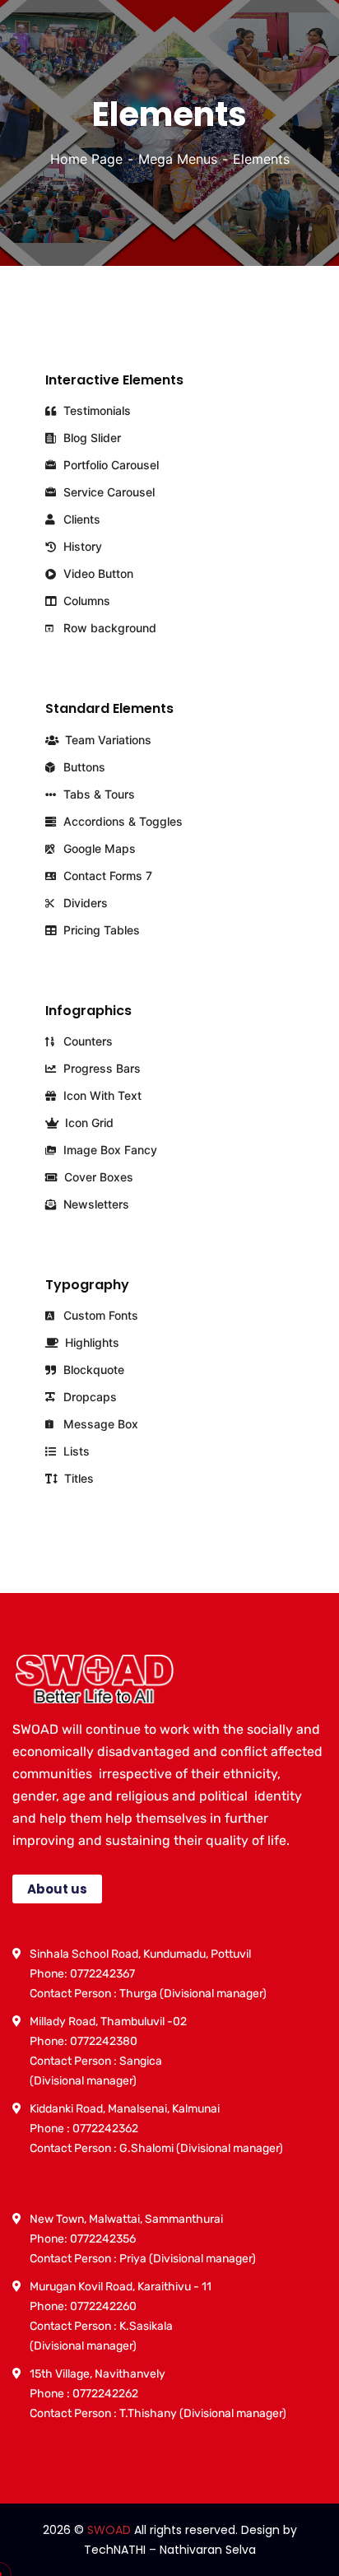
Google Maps (98, 848)
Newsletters (95, 1204)
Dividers (84, 903)
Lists (75, 1451)
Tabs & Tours (98, 794)
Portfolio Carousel (109, 465)
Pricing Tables (100, 930)
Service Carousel (107, 492)
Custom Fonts (99, 1315)
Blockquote (92, 1370)
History (81, 546)
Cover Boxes (97, 1177)
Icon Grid (88, 1123)
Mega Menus (178, 159)
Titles (77, 1478)
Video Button (97, 573)
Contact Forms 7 (106, 876)
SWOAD (109, 2530)
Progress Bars (100, 1068)
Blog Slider (91, 438)
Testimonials (95, 410)
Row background (108, 628)
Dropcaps (88, 1397)
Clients (80, 519)
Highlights (91, 1342)
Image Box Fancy (109, 1150)
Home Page (86, 159)
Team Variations (107, 740)
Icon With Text (101, 1095)
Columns (85, 601)
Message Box (99, 1424)
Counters (86, 1041)
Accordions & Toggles (121, 821)
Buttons (83, 767)
